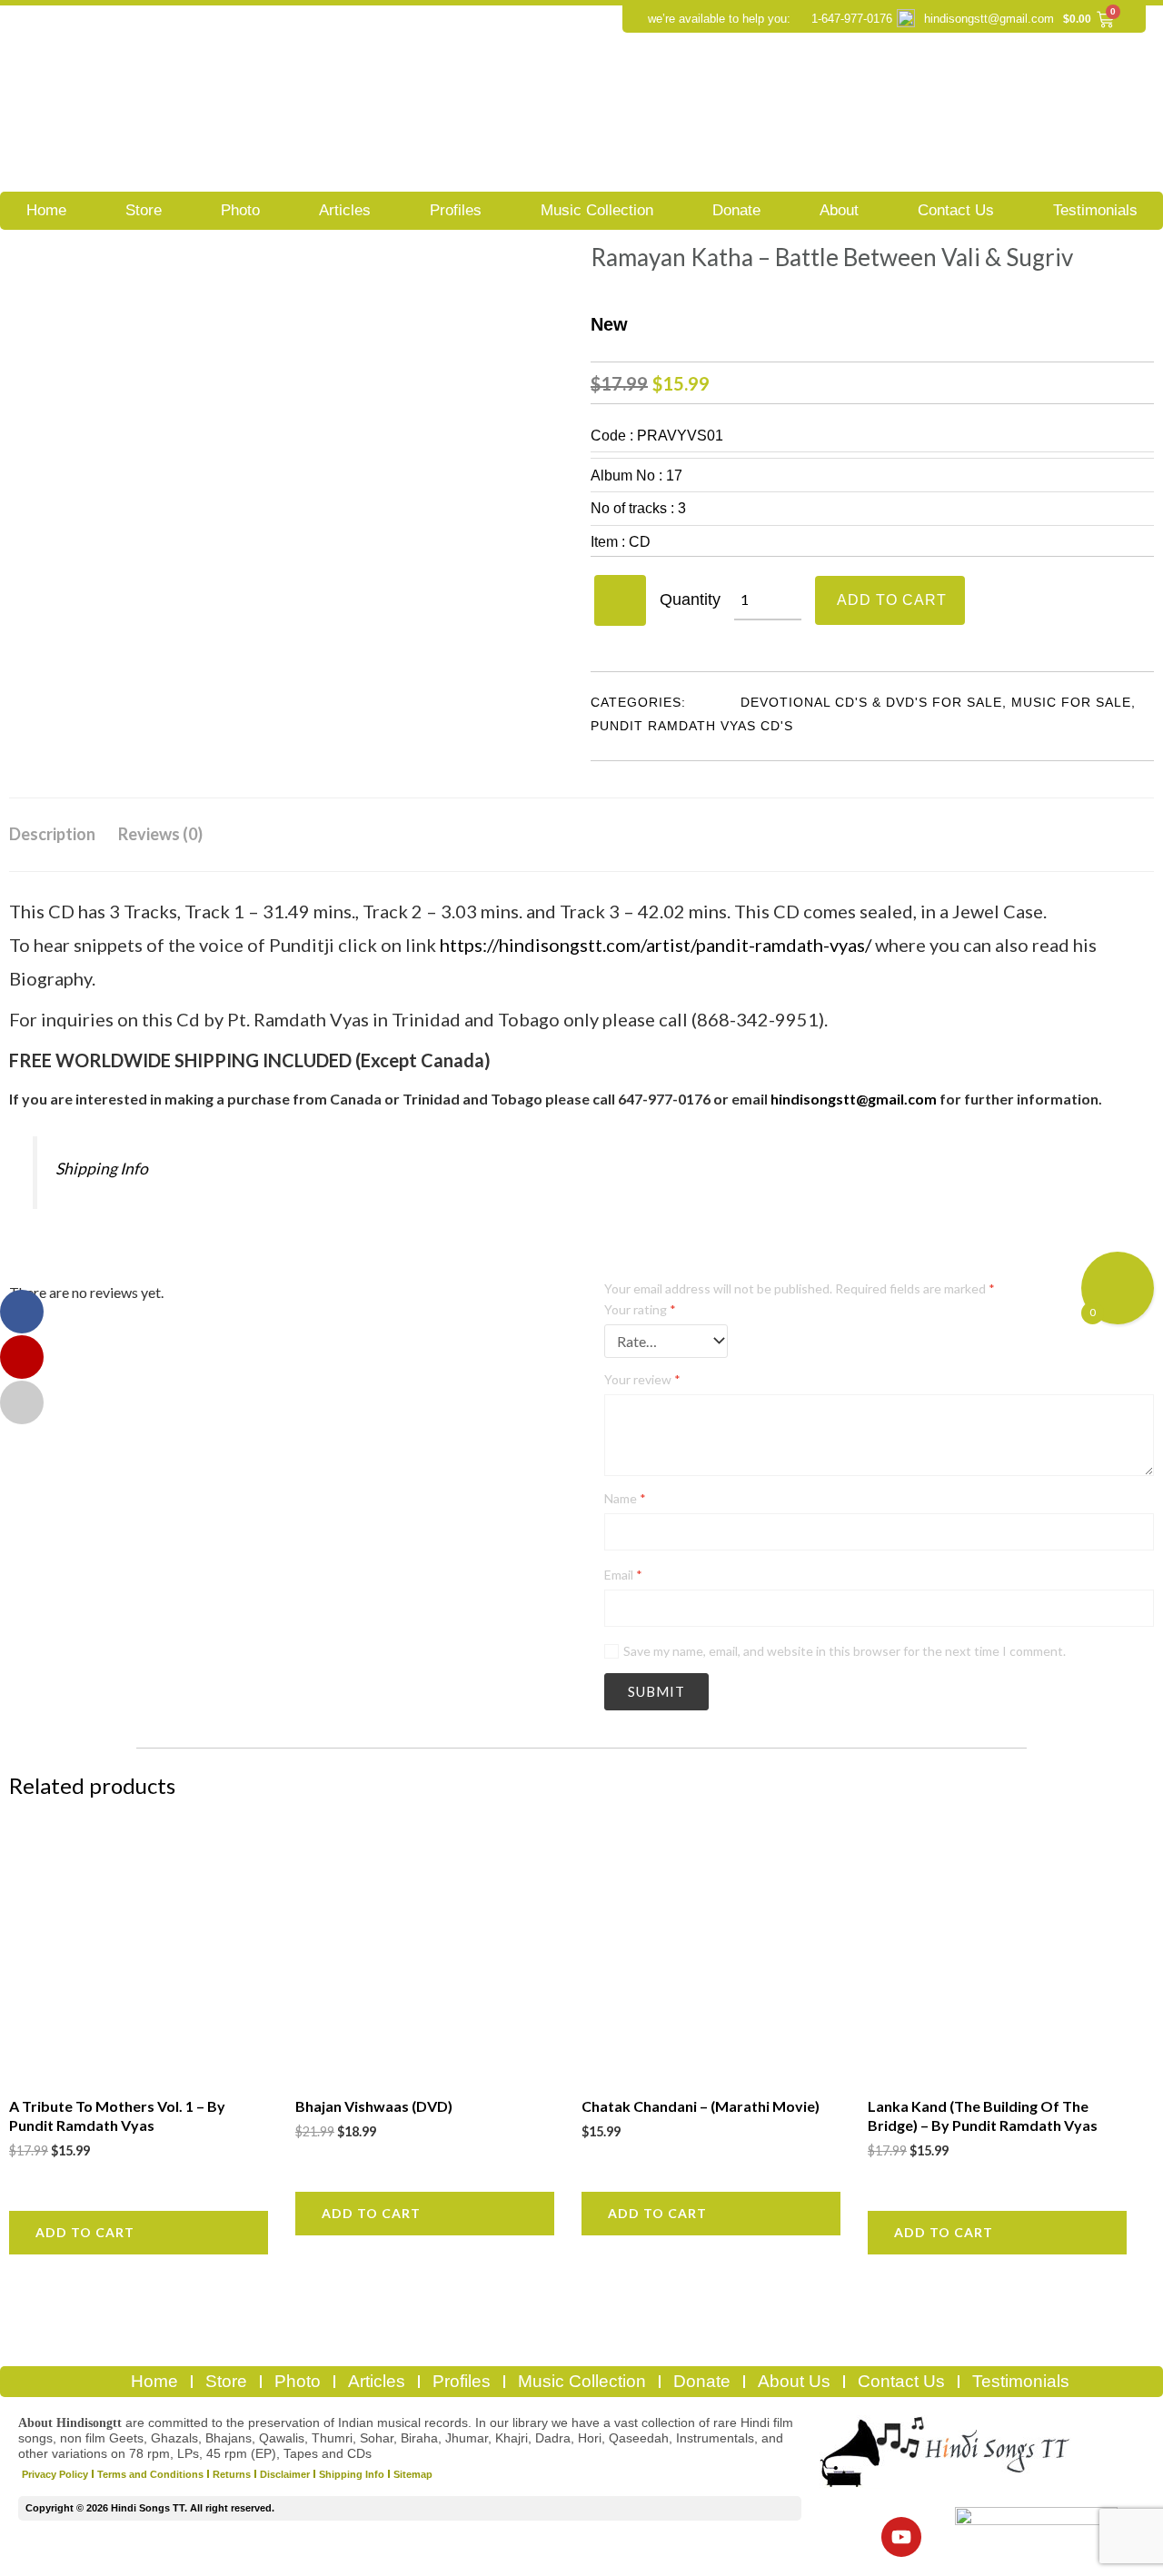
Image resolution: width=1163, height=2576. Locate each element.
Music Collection (597, 210)
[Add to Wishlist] (620, 600)
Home (46, 210)
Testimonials (1095, 210)
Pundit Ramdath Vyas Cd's (692, 726)
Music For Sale (1071, 702)
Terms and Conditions (150, 2474)
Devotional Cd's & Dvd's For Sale (871, 702)
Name (625, 1498)
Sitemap (413, 2474)
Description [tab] (52, 834)
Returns (232, 2474)
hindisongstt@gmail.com (989, 19)
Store (144, 210)
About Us (794, 2381)
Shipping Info (102, 1169)
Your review (642, 1379)
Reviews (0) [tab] (160, 834)
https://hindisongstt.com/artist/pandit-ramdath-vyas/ (656, 945)
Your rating (640, 1309)
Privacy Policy (55, 2474)
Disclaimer (285, 2474)
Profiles (456, 210)
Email (623, 1575)
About (839, 210)
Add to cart (892, 600)
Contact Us (956, 210)
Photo (240, 210)
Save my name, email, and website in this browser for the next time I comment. (845, 1651)
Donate (736, 210)
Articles (345, 210)
